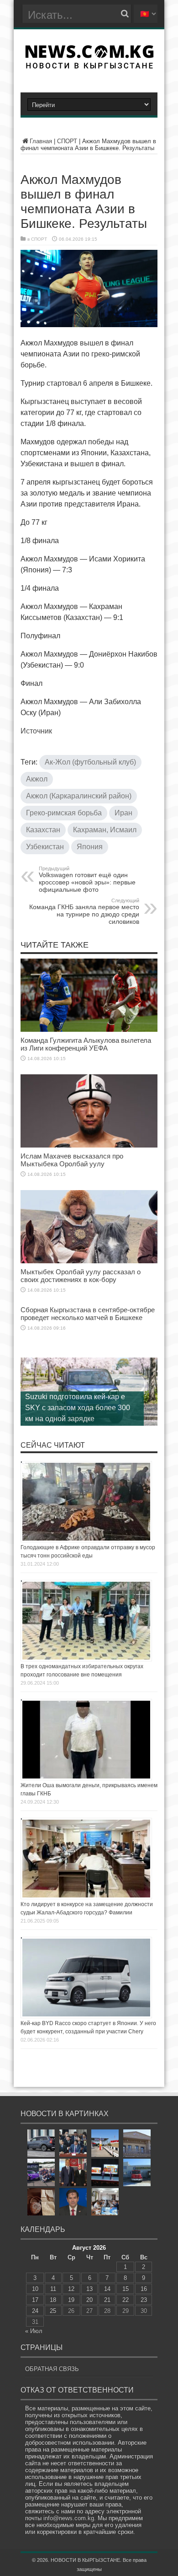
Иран (123, 813)
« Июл (34, 2331)
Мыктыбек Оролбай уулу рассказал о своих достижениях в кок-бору (81, 1276)
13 (89, 2289)
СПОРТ (67, 141)
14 (107, 2289)
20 (89, 2300)
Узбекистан (45, 847)
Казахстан (43, 830)
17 (35, 2300)
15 (126, 2289)
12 (71, 2289)
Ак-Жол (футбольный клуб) (90, 762)
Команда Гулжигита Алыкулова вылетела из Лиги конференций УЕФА (86, 1044)
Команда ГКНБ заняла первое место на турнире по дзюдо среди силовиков (84, 911)
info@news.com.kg (69, 2518)
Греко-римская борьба (64, 813)
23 (144, 2300)
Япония (90, 847)
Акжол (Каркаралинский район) (79, 796)
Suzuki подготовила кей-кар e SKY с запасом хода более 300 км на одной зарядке (78, 1408)
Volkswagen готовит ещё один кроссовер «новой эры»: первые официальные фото (87, 879)
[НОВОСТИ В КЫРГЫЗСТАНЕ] (89, 66)
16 (144, 2289)
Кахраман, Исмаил (105, 830)
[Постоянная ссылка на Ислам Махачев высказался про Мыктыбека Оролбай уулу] (89, 1145)
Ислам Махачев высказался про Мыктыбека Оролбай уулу (72, 1160)
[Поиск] (125, 14)
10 (35, 2289)
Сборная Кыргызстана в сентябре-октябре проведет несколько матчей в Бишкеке (88, 1314)
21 (107, 2300)
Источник (36, 731)
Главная (41, 141)
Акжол (37, 779)
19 (71, 2300)
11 (53, 2289)
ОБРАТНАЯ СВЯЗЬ (52, 2369)
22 (126, 2300)
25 (53, 2311)
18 (53, 2300)
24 (35, 2311)
